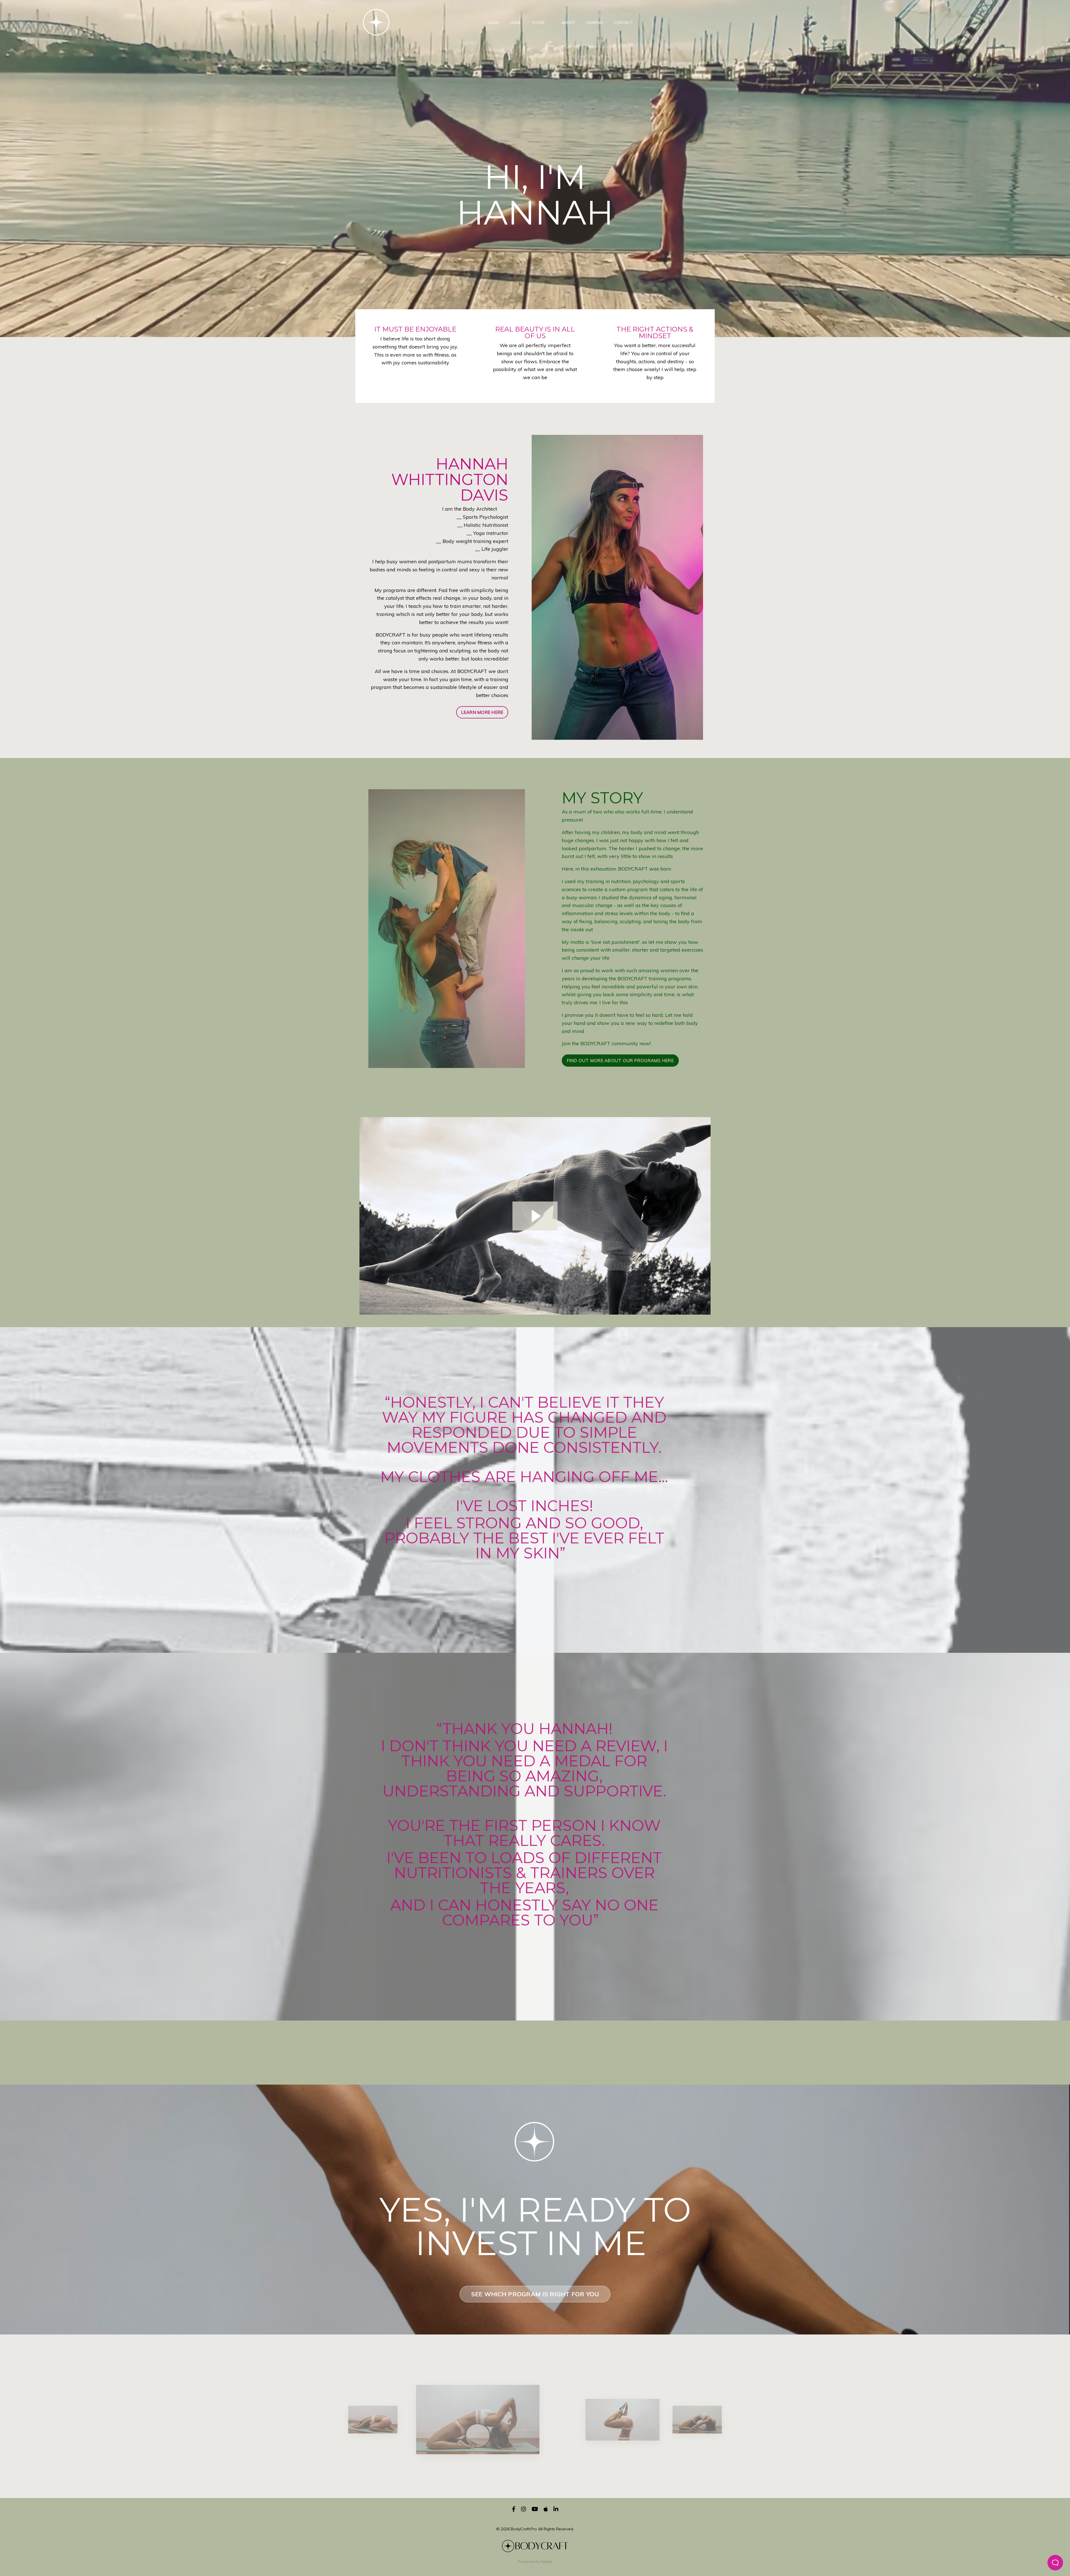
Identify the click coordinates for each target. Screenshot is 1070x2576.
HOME (515, 23)
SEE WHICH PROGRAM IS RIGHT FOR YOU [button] (535, 2294)
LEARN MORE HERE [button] (482, 712)
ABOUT (568, 23)
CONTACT (624, 23)
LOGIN (493, 23)
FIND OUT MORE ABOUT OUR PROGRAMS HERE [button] (620, 1061)
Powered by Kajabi (535, 2562)
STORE (538, 23)
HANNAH (595, 23)
